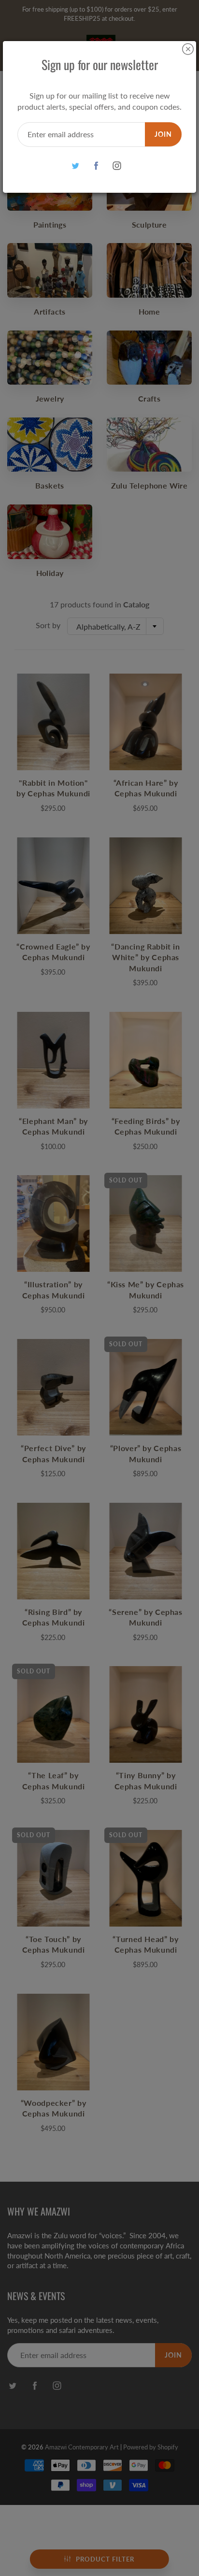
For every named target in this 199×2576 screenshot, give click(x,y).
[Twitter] (76, 166)
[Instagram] (117, 166)
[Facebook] (96, 166)
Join (163, 134)
